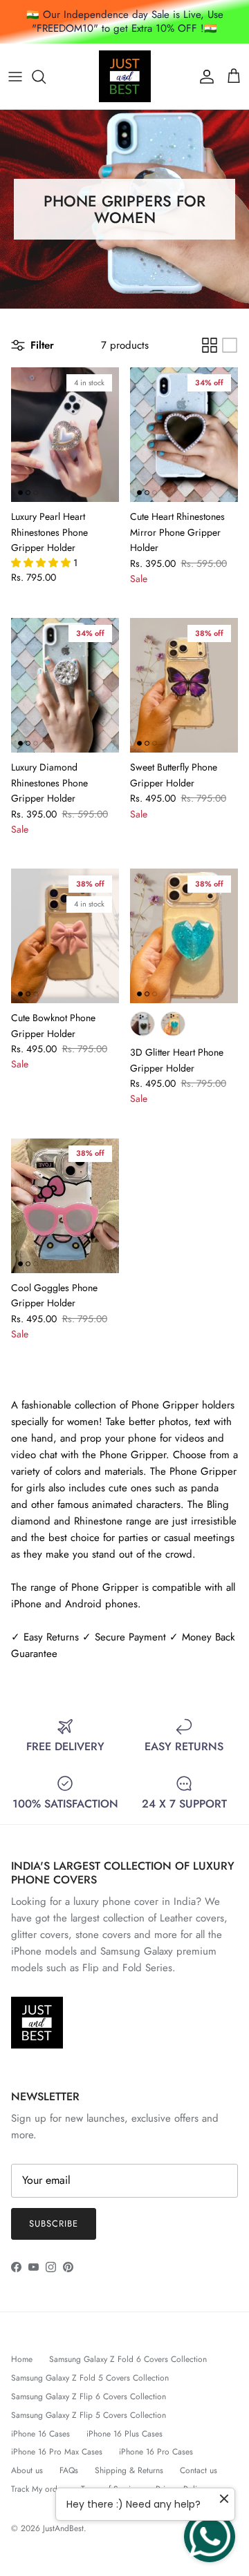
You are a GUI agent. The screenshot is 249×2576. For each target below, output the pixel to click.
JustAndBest (63, 2528)
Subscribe (54, 2224)
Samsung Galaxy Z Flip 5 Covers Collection (89, 2415)
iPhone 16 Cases (40, 2434)
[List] (230, 345)
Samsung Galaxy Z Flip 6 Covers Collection (89, 2396)
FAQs (69, 2470)
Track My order (38, 2489)
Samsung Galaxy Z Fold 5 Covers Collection (90, 2378)
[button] (42, 563)
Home (22, 2359)
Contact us (199, 2470)
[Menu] (15, 77)
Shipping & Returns (129, 2470)
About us (27, 2470)
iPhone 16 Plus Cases (124, 2434)
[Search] (46, 77)
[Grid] (210, 345)
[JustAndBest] (125, 76)
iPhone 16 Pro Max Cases (57, 2452)
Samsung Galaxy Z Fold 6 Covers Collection (128, 2359)
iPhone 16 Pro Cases (156, 2452)
